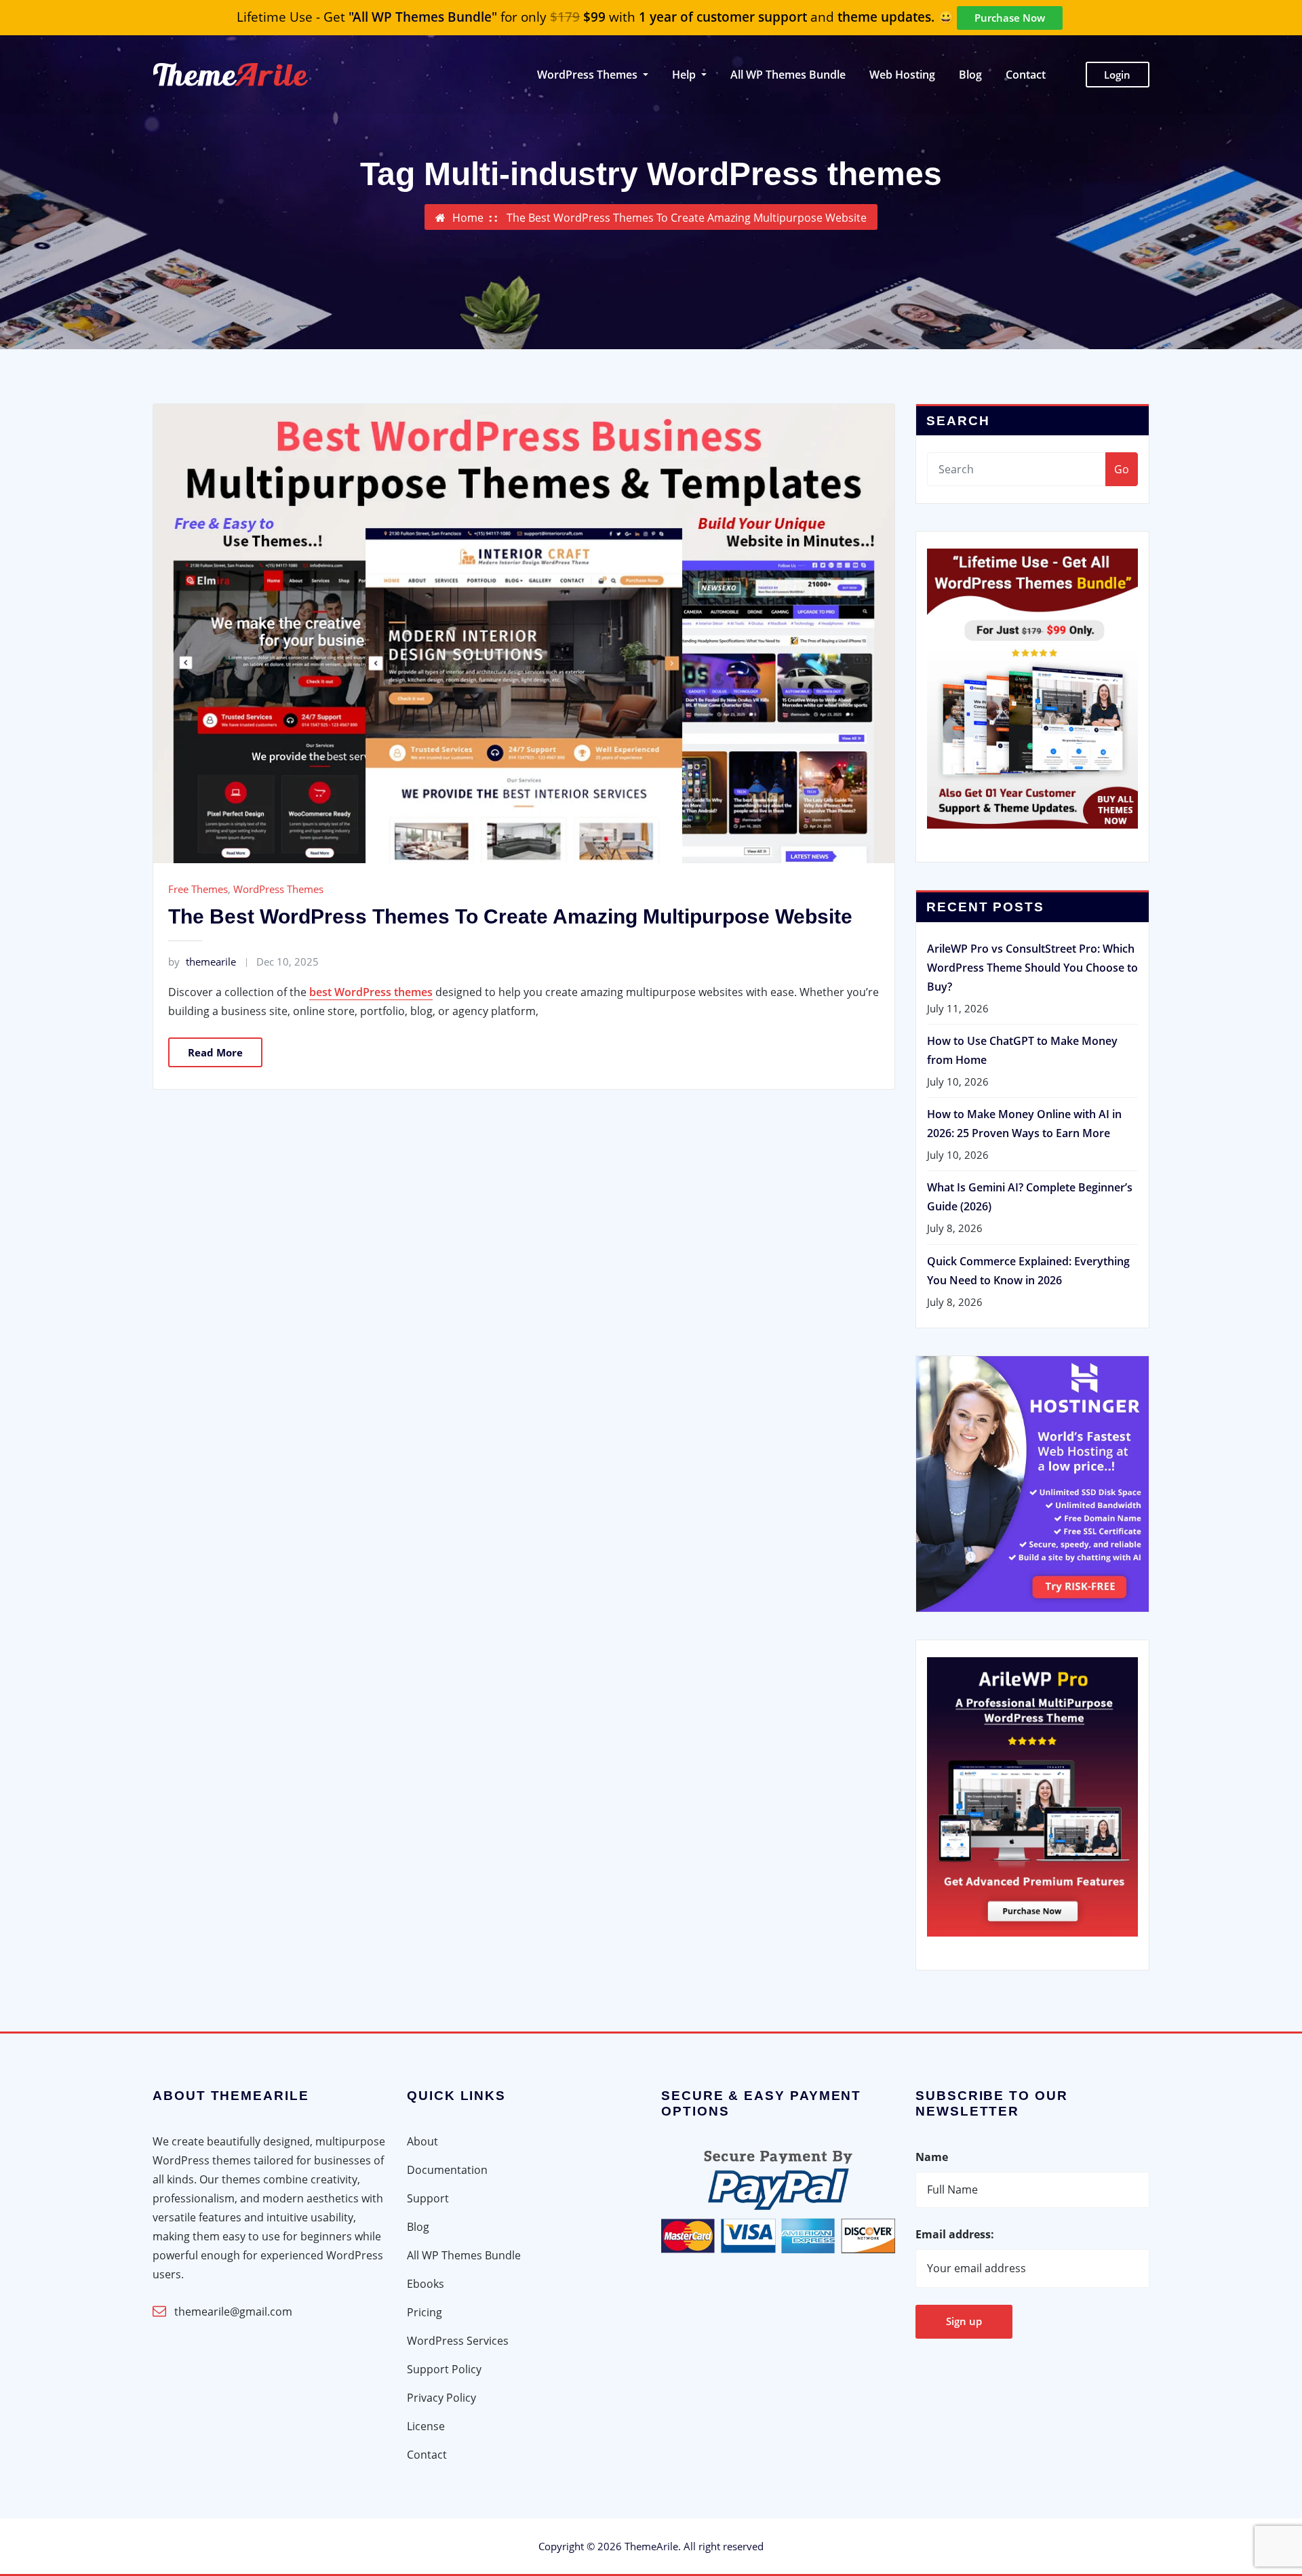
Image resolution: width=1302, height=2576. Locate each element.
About (422, 2141)
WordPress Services (458, 2341)
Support (428, 2198)
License (426, 2426)
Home (468, 218)
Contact (1026, 75)
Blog (970, 75)
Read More (215, 1052)
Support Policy (444, 2369)
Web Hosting (902, 75)
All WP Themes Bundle (788, 75)
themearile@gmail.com (233, 2312)
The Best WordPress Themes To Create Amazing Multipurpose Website (687, 218)
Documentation (447, 2170)
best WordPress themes (371, 992)
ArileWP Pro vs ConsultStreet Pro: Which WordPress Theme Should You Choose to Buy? (1032, 968)
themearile (202, 962)
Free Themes (198, 889)
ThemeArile (651, 2546)
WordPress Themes (278, 889)
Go (1122, 469)
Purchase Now (1010, 18)
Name (932, 2157)
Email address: (955, 2234)
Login (1117, 75)
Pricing (425, 2312)
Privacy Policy (441, 2398)
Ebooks (426, 2284)
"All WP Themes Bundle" (423, 17)
